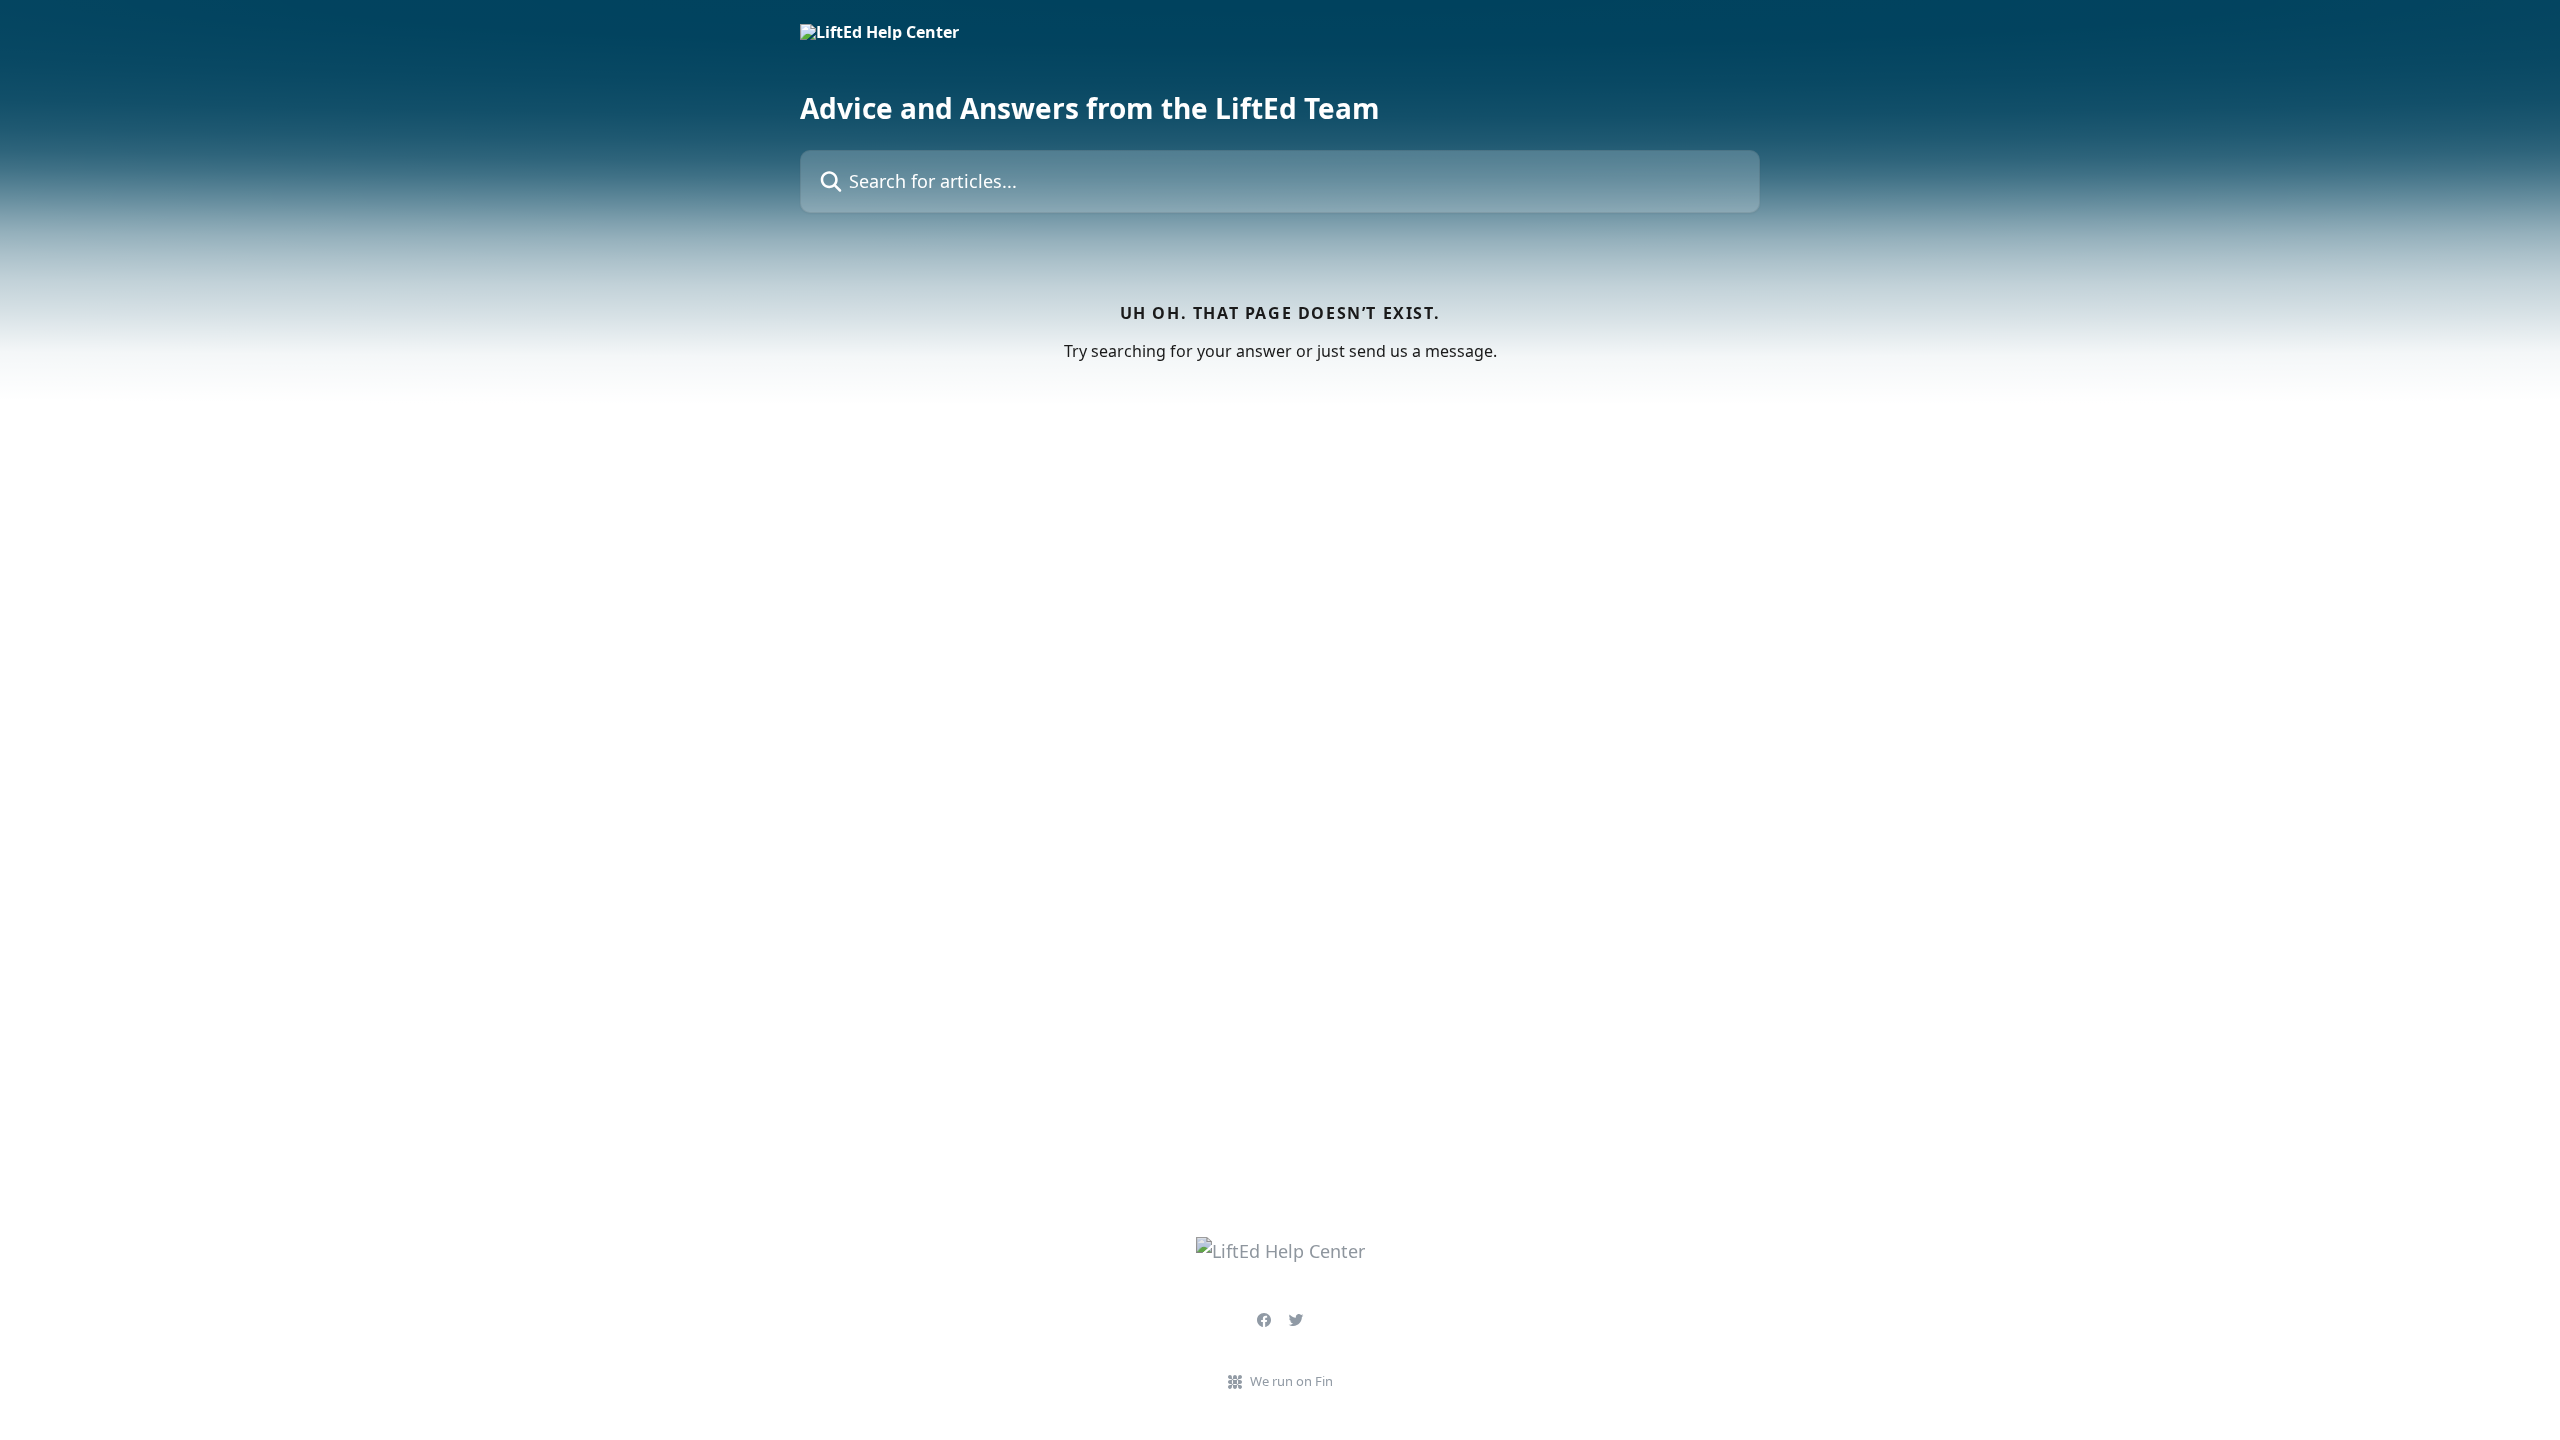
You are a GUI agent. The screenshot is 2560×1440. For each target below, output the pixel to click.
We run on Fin (1291, 1381)
